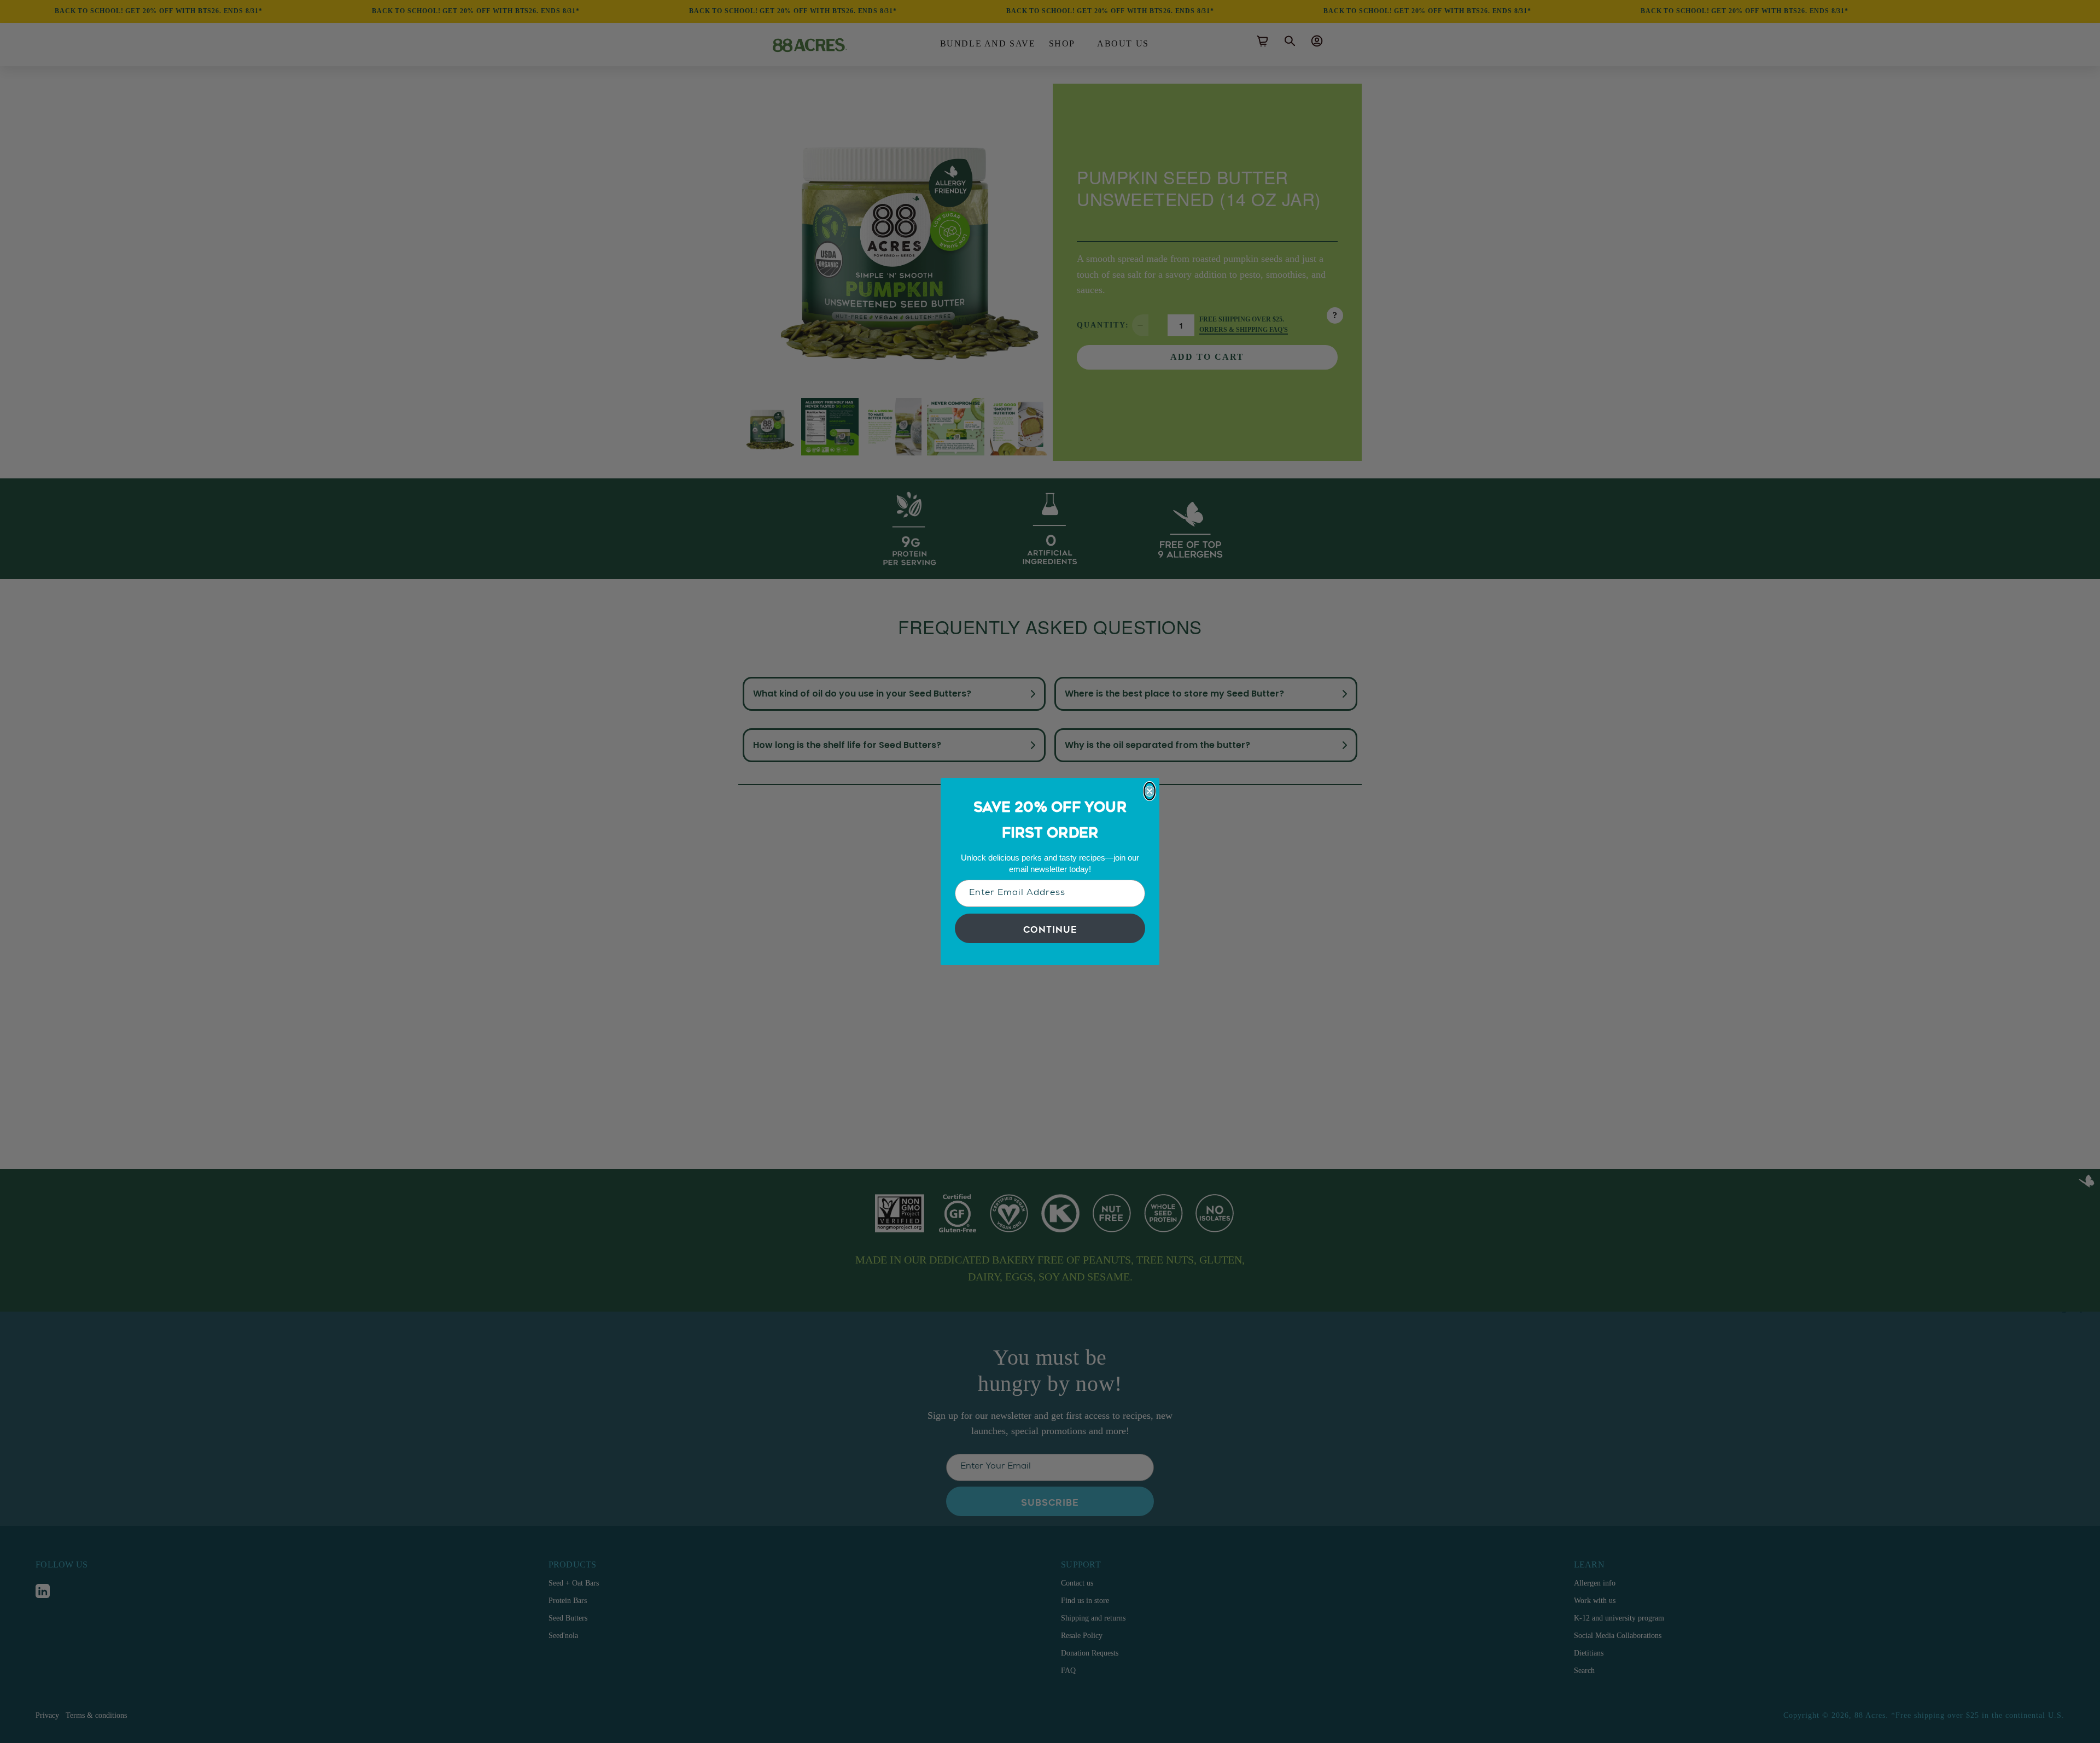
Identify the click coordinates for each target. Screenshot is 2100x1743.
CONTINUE (1050, 928)
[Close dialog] (1150, 791)
